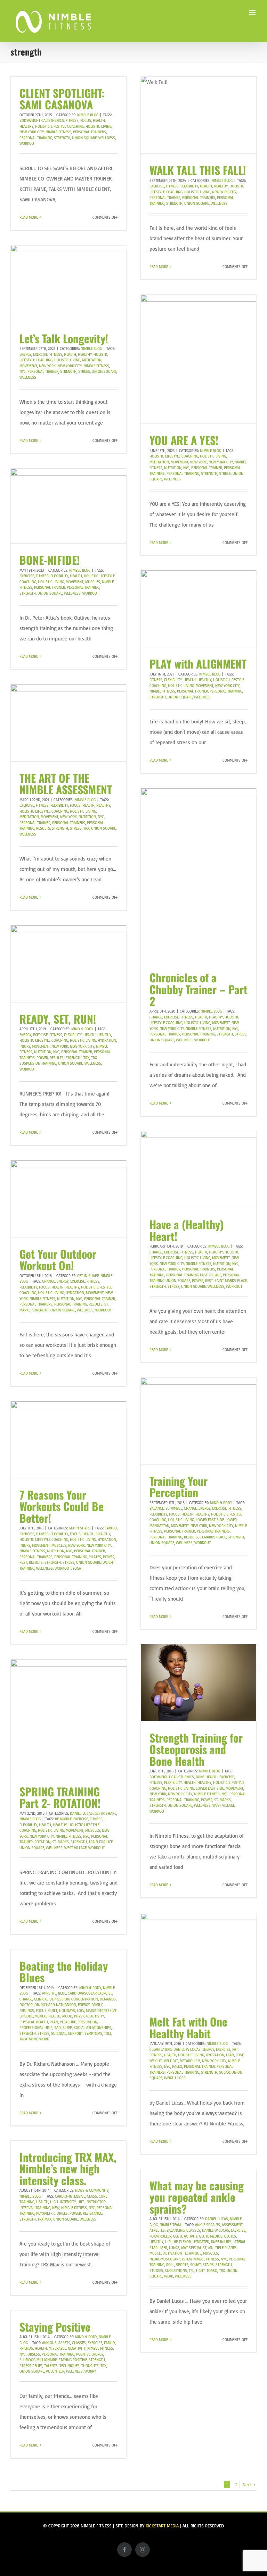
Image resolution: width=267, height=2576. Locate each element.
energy (25, 354)
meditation (92, 360)
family (97, 2005)
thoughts (90, 2366)
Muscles (93, 582)
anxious (49, 2343)
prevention (87, 2022)
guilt (53, 2011)
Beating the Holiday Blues (64, 1971)
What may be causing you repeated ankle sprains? (197, 2197)
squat (196, 2265)
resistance (92, 2213)
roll (170, 2265)
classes (193, 2230)
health (99, 120)
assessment (232, 2225)
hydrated (201, 2242)
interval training (35, 2208)
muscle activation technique (175, 2253)
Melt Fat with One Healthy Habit (188, 2027)
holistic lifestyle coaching (59, 126)
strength (62, 138)
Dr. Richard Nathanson (55, 2005)
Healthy (26, 126)
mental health (48, 2016)
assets (64, 2343)
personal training (36, 138)
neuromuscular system (171, 2259)
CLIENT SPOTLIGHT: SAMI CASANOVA (62, 99)
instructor (96, 2202)
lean (230, 2055)
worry (90, 2371)
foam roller (160, 2236)
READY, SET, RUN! (58, 1019)
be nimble (174, 1508)
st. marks (222, 1800)
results (43, 828)
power (42, 1058)
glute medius (211, 2236)
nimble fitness (58, 132)
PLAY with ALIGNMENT (198, 664)
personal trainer (165, 198)
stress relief (31, 2366)
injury (25, 1046)
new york (47, 366)
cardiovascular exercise (90, 1993)
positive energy (90, 2354)
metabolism (190, 2061)
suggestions (176, 2271)
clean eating (161, 2049)
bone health (207, 1777)
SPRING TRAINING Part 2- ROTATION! (60, 1797)
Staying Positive (55, 2327)
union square (84, 138)
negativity (77, 2348)
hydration (107, 1040)
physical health (34, 2022)
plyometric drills (52, 2213)
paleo (177, 2066)
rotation (42, 1842)
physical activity (89, 2016)
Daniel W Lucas (187, 2049)
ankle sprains (208, 2225)
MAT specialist (194, 2248)
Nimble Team (170, 2225)
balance (157, 1508)
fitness (72, 120)
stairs (208, 2265)
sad (58, 2028)
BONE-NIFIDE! (50, 560)
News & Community (92, 2190)
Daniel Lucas (81, 1813)
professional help (36, 2028)
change (156, 1017)
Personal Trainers (90, 132)
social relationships (92, 2028)
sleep (67, 2028)
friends (26, 2348)
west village (224, 1805)
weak (169, 2276)
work (44, 2039)
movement (28, 366)
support (75, 2033)
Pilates (95, 1557)
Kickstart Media (162, 2526)
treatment (29, 2039)
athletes (157, 2230)
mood (67, 2016)
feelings (27, 2011)
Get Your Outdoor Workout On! (58, 1260)
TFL (191, 2271)
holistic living (99, 126)
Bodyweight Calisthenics (42, 120)
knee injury (221, 2242)
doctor (26, 2005)
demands (108, 1999)
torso (212, 2271)
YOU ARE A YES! (184, 440)
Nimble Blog (88, 115)
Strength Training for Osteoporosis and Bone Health (196, 1749)
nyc (23, 371)
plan (54, 2022)
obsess (34, 2354)
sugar (224, 2072)
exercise (157, 186)
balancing (176, 2230)
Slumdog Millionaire (38, 2360)
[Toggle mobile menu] (253, 12)
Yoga (77, 1568)
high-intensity (63, 2202)
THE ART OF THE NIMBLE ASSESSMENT (66, 784)
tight (200, 2271)
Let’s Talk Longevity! (64, 338)
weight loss (175, 2078)
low (80, 2011)
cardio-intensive (70, 2196)
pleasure (68, 2022)
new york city (32, 132)
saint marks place (231, 1281)
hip (168, 2242)
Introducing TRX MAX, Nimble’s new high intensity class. (68, 2168)
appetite (49, 1993)
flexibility (189, 186)
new (56, 2208)
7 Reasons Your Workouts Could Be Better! (62, 1506)
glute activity (185, 2236)
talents (51, 2366)
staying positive (73, 2360)
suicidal (59, 2033)
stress (84, 371)
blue (62, 1993)
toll (108, 2033)
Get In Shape (88, 1276)
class (92, 2196)
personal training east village (194, 1275)
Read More (29, 217)
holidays (67, 2011)
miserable (57, 2348)
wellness (107, 138)
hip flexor (182, 2242)
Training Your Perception (179, 1487)
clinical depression (52, 1999)
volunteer (55, 2371)
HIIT (81, 2202)
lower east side (210, 1520)
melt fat (171, 2061)
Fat (235, 2049)
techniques (70, 2366)
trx (86, 828)
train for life (101, 1842)
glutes (230, 2236)
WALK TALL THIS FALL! (198, 170)
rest (209, 1281)
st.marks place (213, 1537)
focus (86, 120)
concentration (85, 1999)
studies (156, 2271)
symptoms (93, 2033)
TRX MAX (44, 2219)
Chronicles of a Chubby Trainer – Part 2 (199, 989)
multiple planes (222, 2248)
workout (28, 143)
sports (182, 2265)
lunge (174, 2248)
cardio (111, 1528)
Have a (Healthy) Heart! (187, 1230)
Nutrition (173, 468)
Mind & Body (82, 1029)
